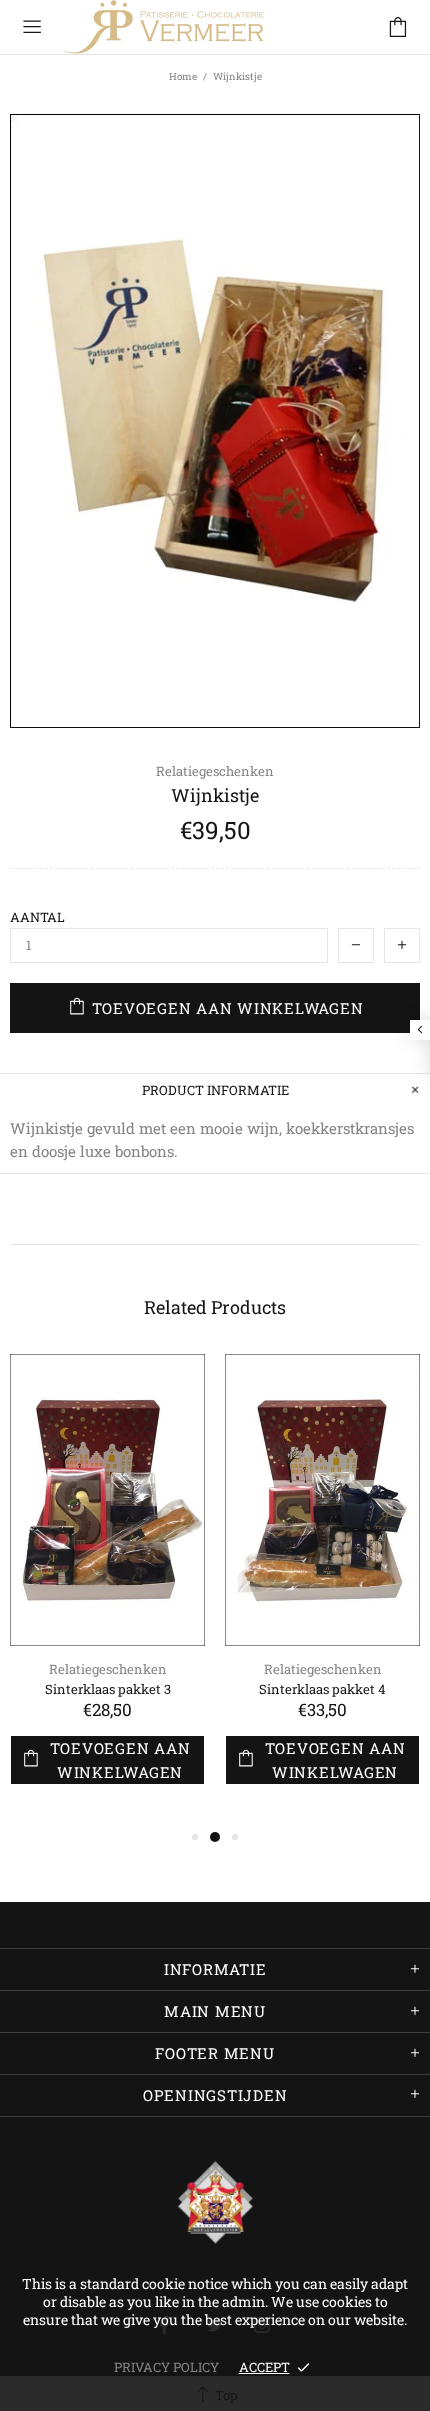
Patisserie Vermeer (164, 27)
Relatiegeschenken (215, 771)
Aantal (37, 917)
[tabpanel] (107, 1589)
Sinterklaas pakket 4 (322, 1689)
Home (183, 76)
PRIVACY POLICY (166, 2367)
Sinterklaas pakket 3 (108, 1689)
